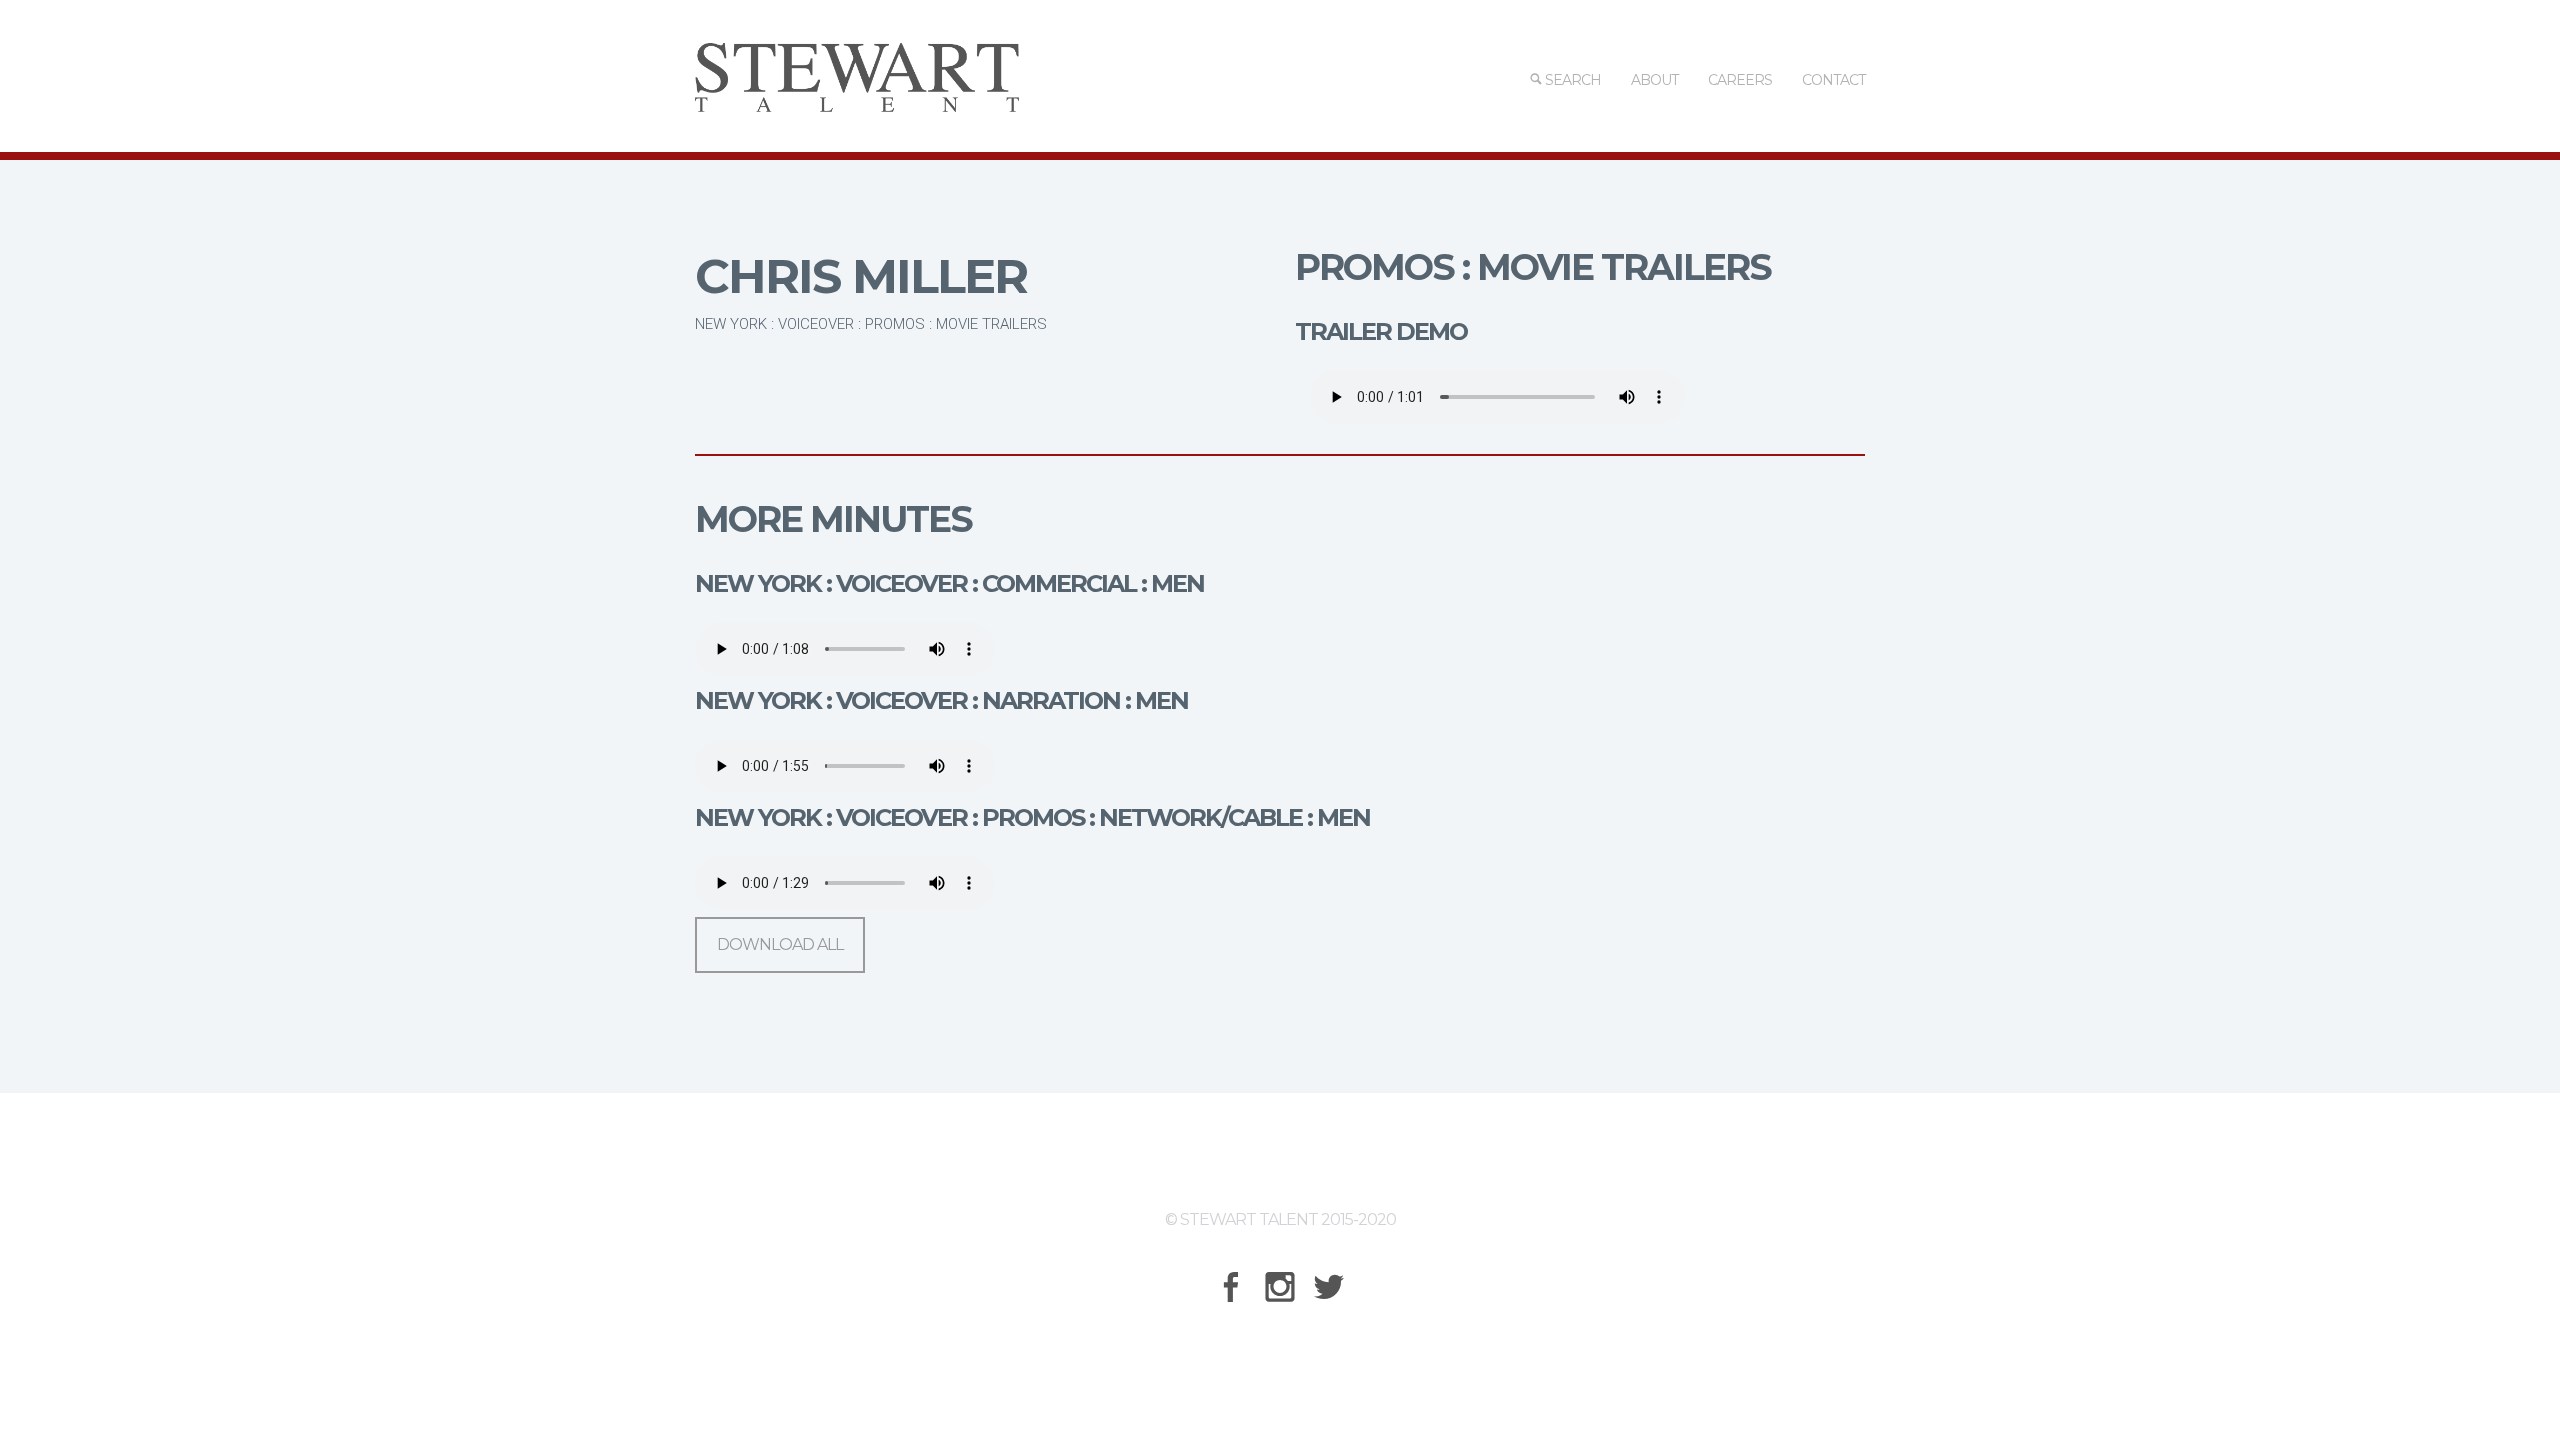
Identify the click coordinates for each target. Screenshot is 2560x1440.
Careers (1740, 80)
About (1654, 80)
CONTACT (1833, 80)
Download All (780, 944)
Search (1571, 80)
